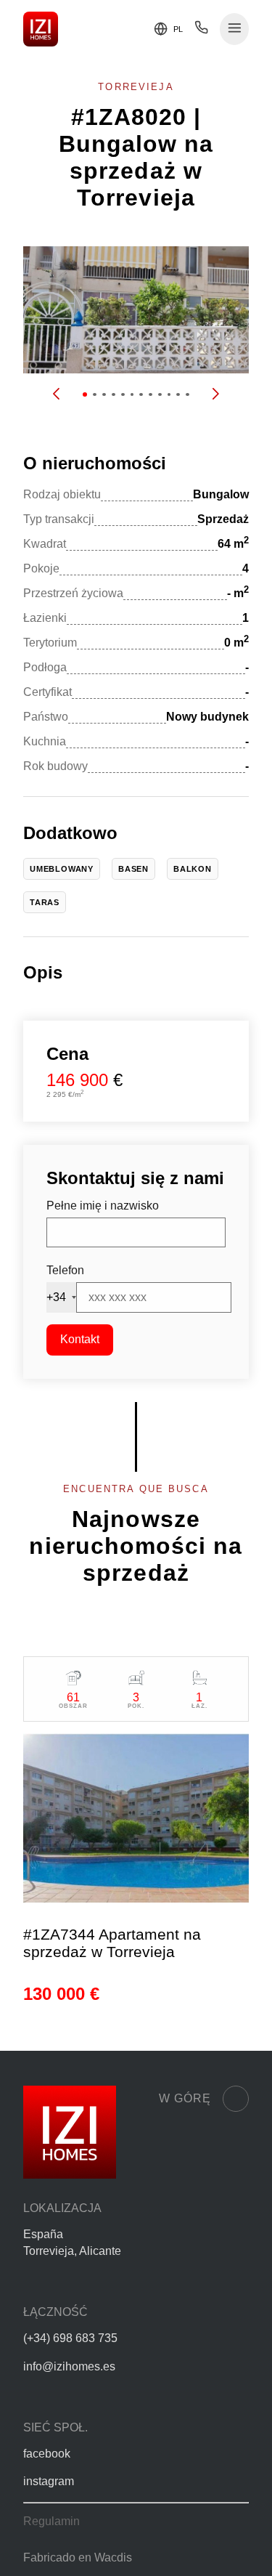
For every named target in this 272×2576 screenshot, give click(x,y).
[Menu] (235, 29)
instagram (49, 2481)
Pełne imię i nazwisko (103, 1206)
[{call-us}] (201, 31)
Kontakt (80, 1339)
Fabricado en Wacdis (78, 2557)
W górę (185, 2098)
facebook (47, 2454)
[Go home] (41, 29)
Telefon (65, 1270)
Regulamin (51, 2521)
